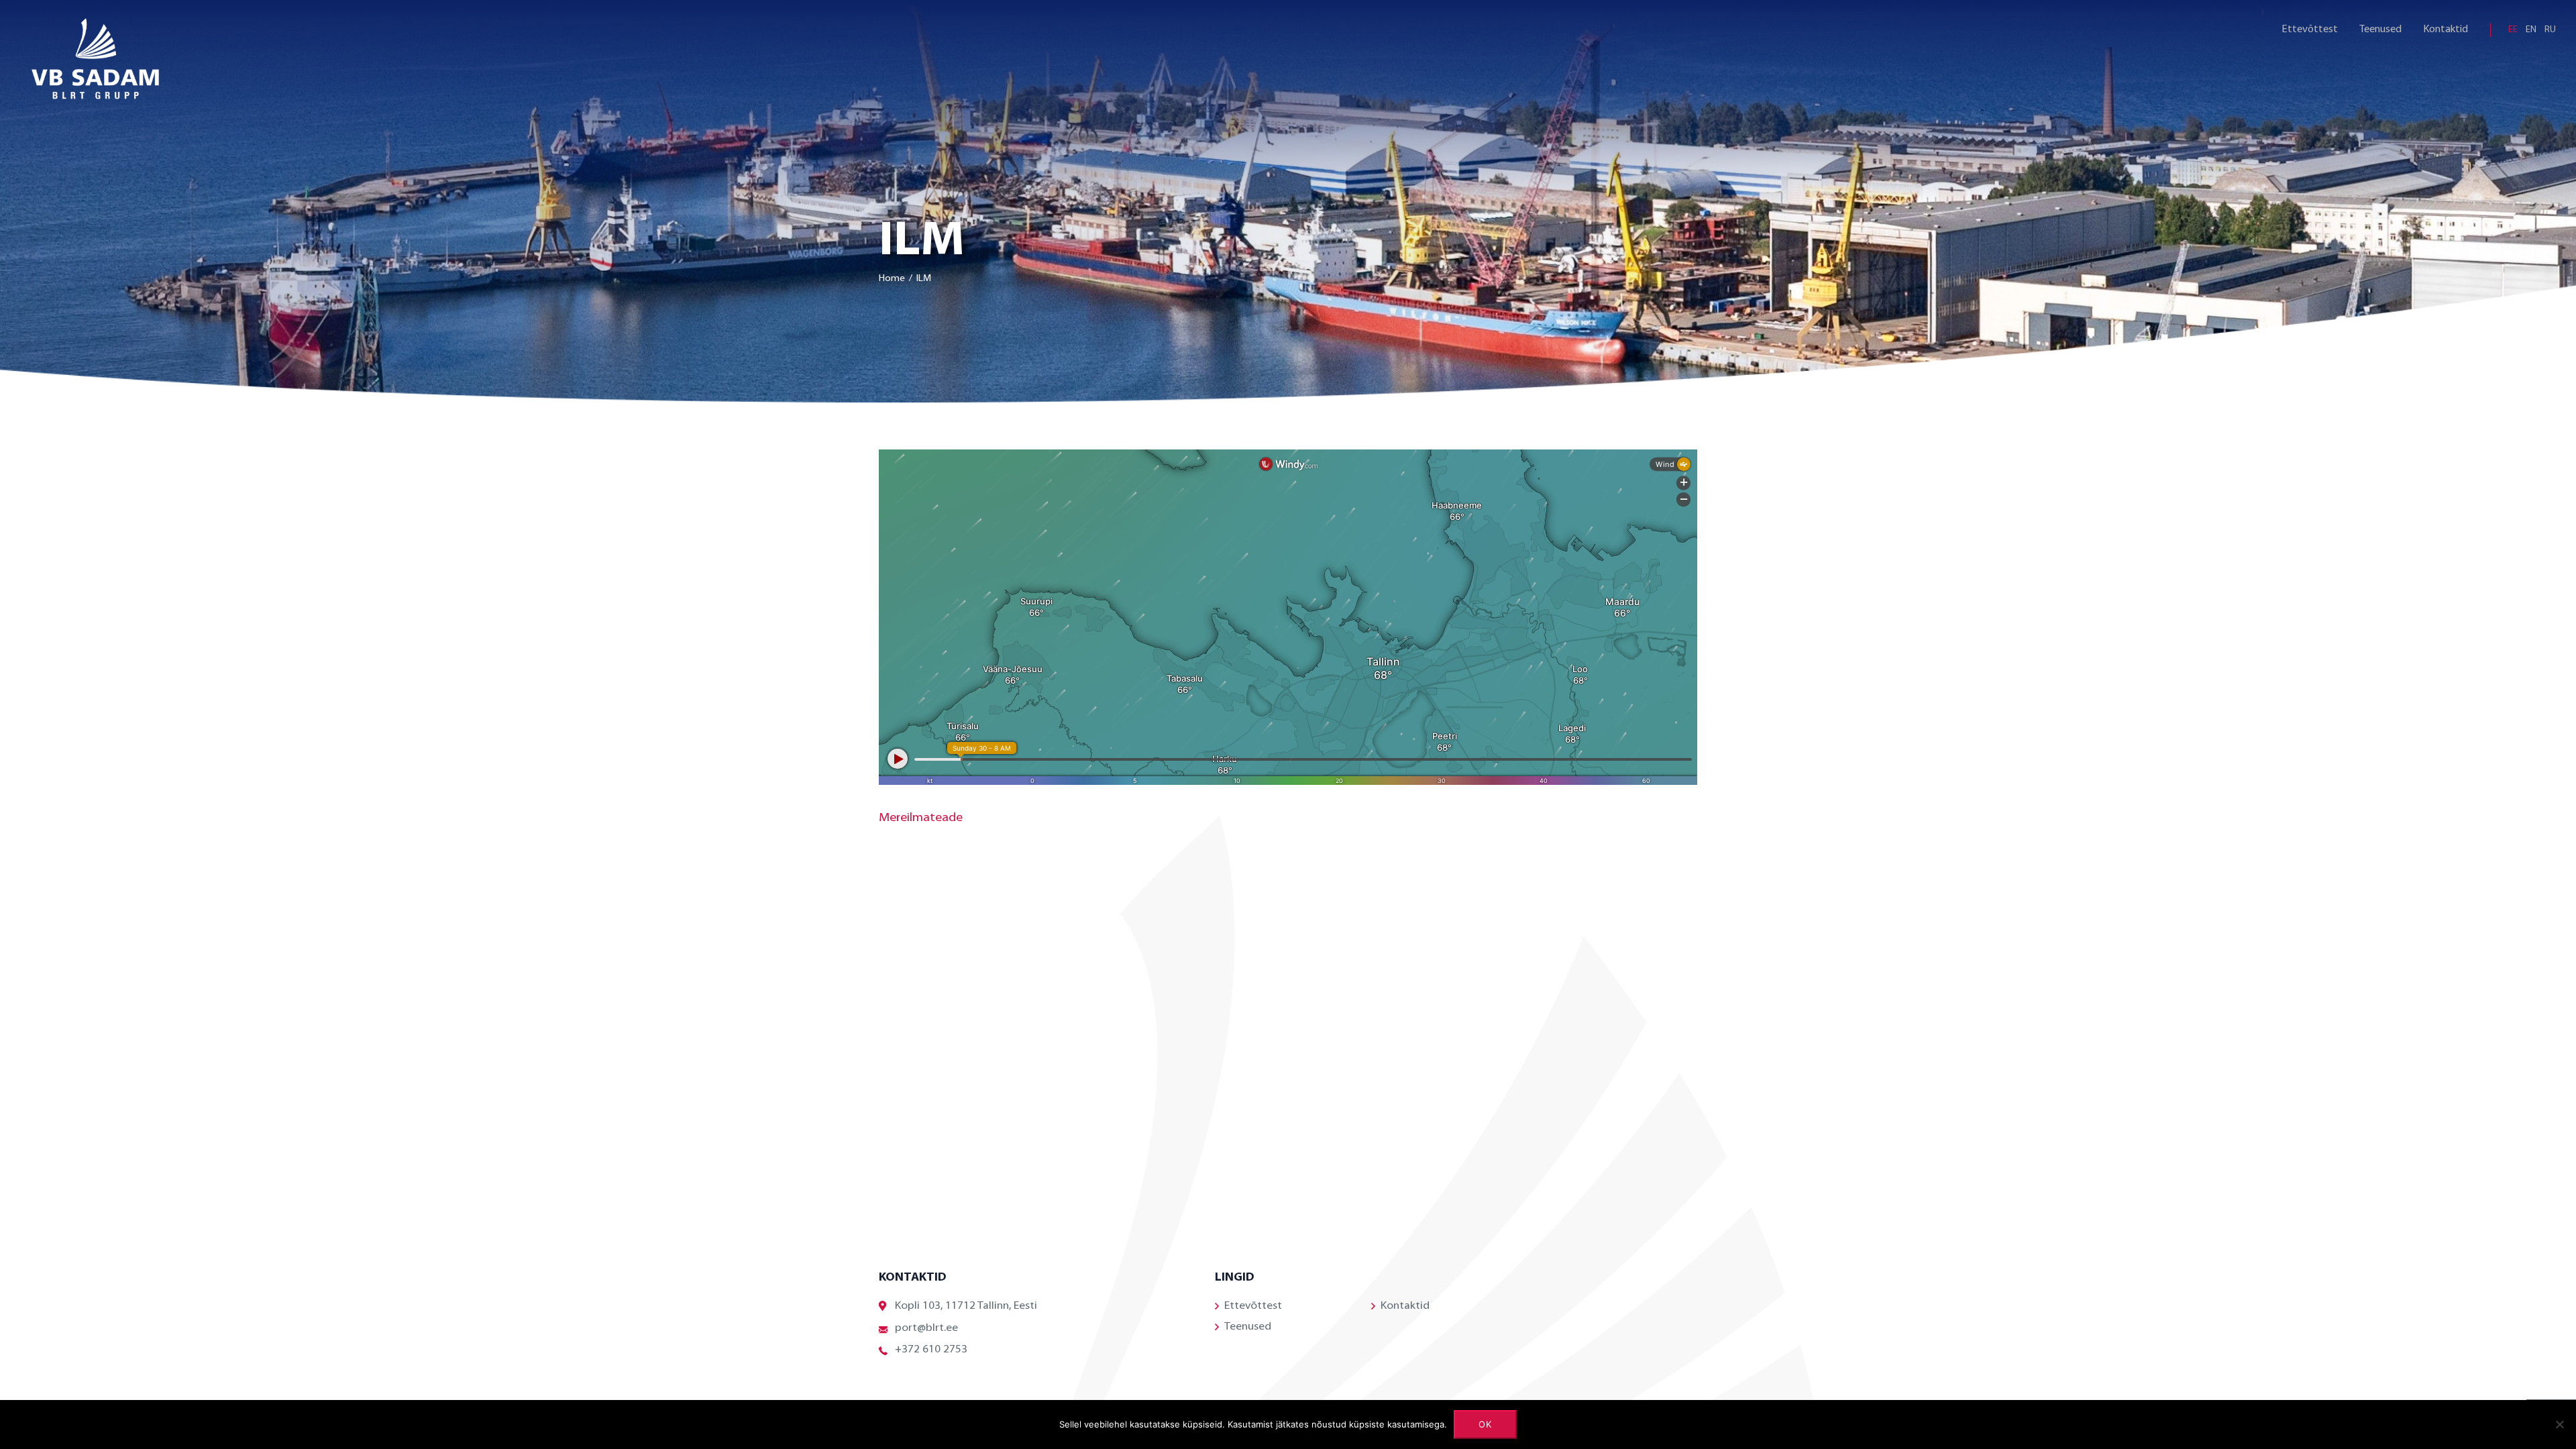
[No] (2559, 1424)
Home (892, 279)
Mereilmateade (921, 818)
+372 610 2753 (931, 1350)
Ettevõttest (2310, 30)
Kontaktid (2446, 30)
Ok (1486, 1424)
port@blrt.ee (926, 1328)
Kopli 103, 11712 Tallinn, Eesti (966, 1306)
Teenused (2380, 30)
